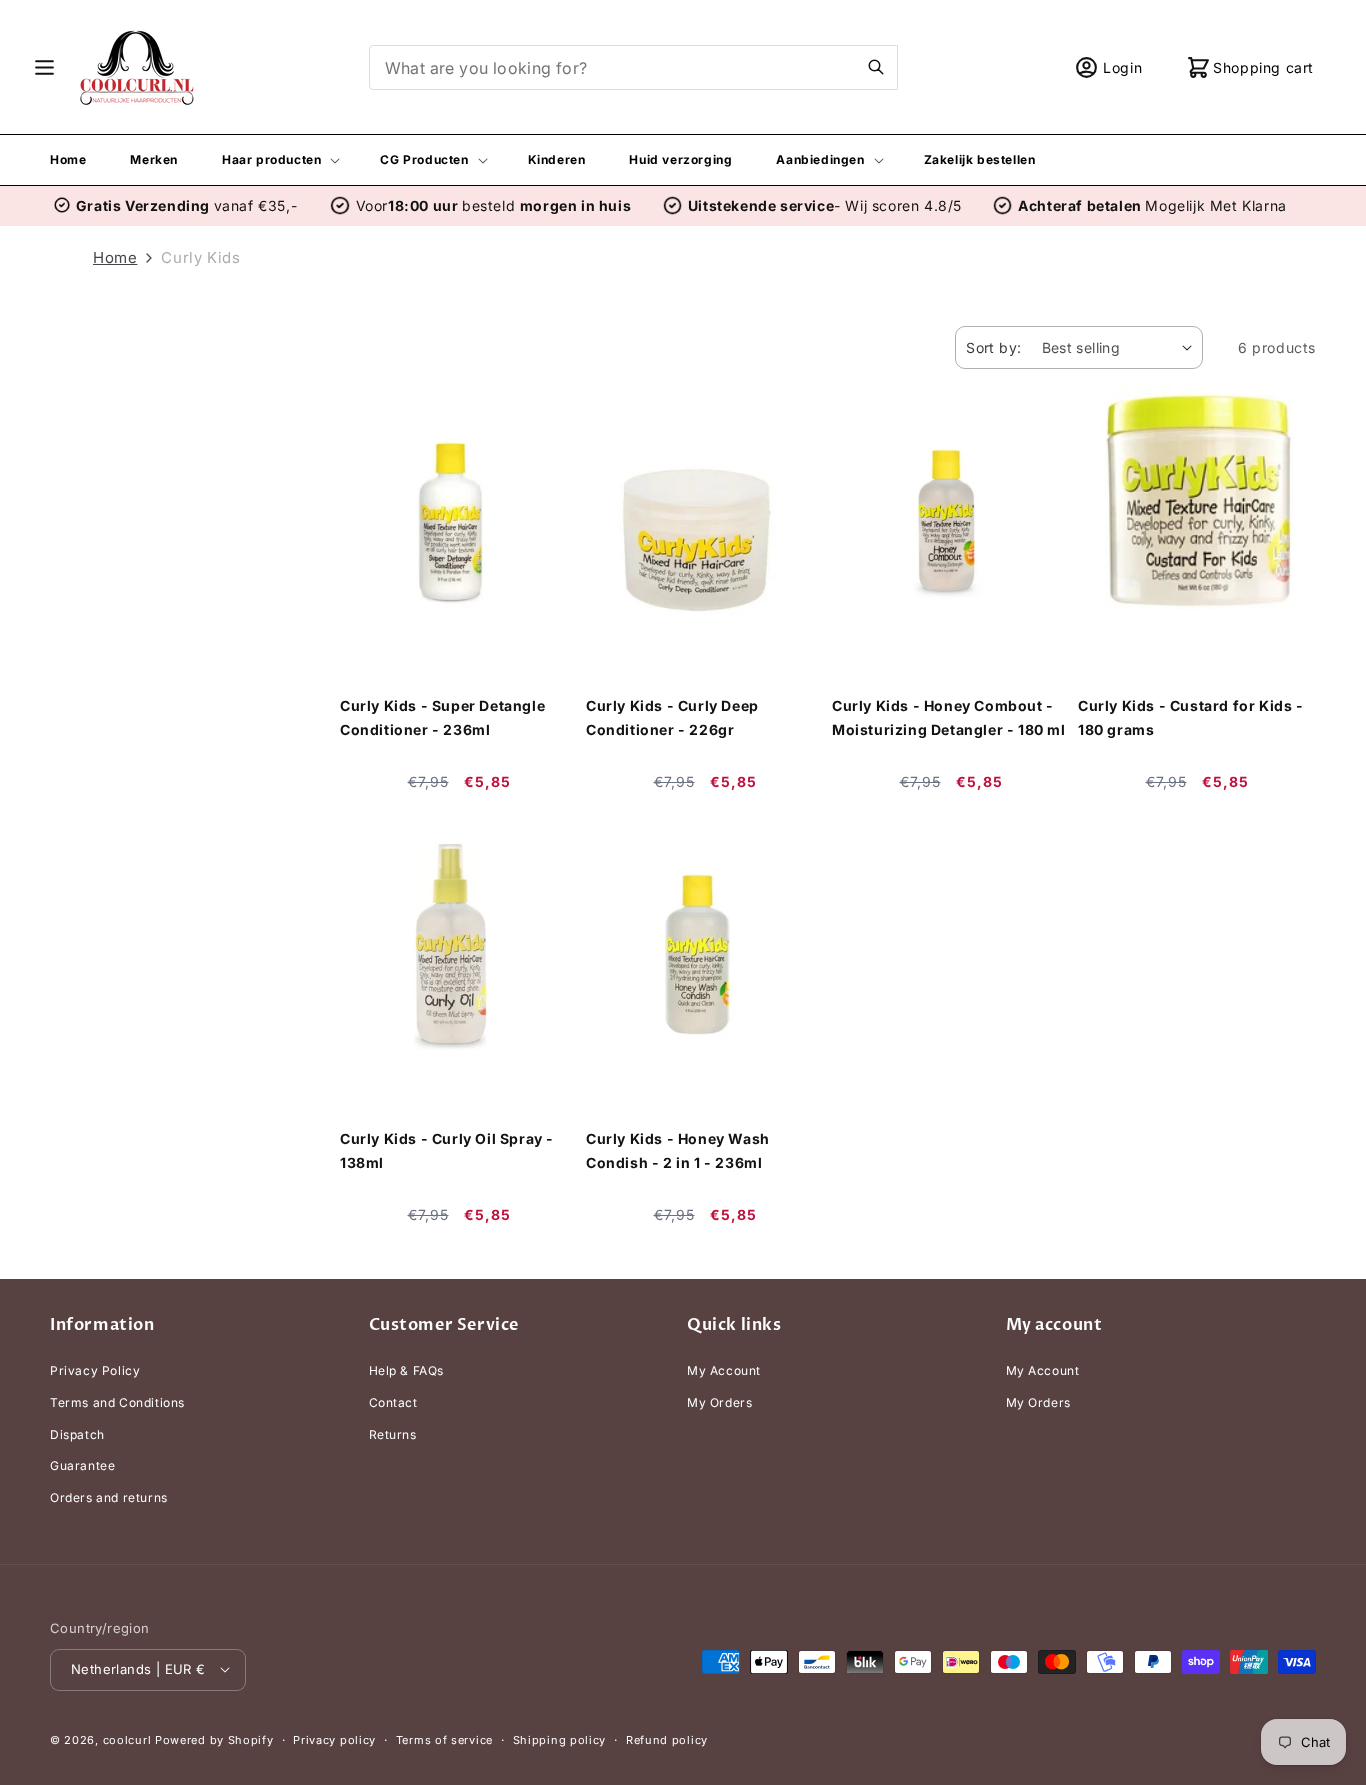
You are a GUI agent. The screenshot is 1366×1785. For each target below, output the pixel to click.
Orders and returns (109, 1497)
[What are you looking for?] (876, 67)
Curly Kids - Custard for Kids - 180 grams (1191, 717)
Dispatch (77, 1434)
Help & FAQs (407, 1371)
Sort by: (993, 347)
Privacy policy (334, 1739)
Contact (393, 1402)
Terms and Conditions (117, 1402)
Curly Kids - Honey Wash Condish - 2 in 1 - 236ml (678, 1150)
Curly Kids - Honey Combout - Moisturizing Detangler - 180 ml (949, 717)
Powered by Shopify (214, 1739)
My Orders (719, 1402)
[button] (44, 67)
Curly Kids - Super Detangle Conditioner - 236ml (442, 717)
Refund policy (667, 1739)
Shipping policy (560, 1739)
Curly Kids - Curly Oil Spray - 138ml (447, 1150)
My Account (724, 1371)
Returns (393, 1434)
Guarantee (82, 1465)
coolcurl (127, 1739)
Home (115, 257)
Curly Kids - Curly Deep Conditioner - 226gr (672, 717)
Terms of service (444, 1739)
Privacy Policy (95, 1371)
